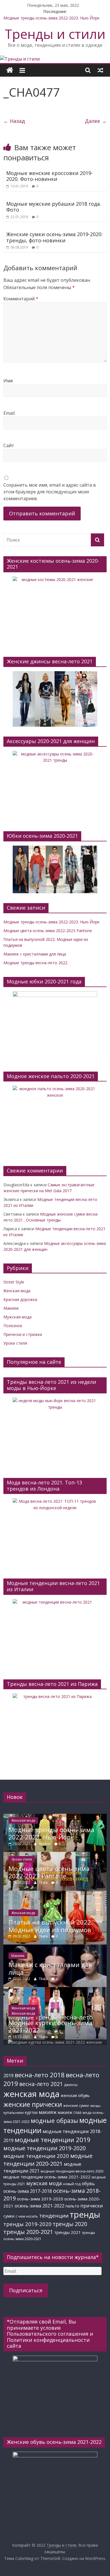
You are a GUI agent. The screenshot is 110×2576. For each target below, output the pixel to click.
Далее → (96, 121)
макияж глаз (70, 2112)
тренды (85, 2214)
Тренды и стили (55, 34)
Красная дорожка (20, 1299)
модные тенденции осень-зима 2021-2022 (47, 2177)
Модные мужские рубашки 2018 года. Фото (54, 207)
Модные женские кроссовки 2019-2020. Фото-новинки (49, 176)
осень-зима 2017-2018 (28, 2191)
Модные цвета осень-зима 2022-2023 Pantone (48, 931)
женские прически (33, 2104)
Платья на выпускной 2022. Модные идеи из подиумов (51, 1926)
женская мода (31, 2094)
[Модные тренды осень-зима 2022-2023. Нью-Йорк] (55, 1816)
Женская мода (17, 1291)
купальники (14, 2113)
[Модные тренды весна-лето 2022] (55, 1990)
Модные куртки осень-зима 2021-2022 (50, 2026)
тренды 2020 (70, 2224)
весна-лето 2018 (40, 2075)
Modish (45, 1844)
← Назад (14, 121)
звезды (95, 2106)
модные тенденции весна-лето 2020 (72, 2171)
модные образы (54, 2121)
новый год (72, 2184)
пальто (72, 2206)
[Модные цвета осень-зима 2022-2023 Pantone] (55, 1855)
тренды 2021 (68, 2232)
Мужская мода (17, 1317)
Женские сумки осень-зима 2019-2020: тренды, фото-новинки (54, 237)
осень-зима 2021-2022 (39, 2206)
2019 (8, 2075)
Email (9, 413)
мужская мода (44, 2183)
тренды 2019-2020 (27, 2224)
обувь (88, 2183)
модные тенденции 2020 (36, 2156)
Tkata (44, 1882)
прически (92, 2206)
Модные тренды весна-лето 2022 (35, 963)
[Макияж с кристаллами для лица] (55, 1947)
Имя (8, 381)
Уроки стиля (15, 1343)
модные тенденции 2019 (53, 2140)
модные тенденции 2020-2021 (48, 2160)
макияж (48, 2112)
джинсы (71, 2085)
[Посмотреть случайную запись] (100, 70)
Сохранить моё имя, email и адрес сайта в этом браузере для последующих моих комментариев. (50, 492)
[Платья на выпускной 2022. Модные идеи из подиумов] (55, 1893)
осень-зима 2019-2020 (40, 2199)
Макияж (11, 1308)
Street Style (14, 1282)
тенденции (54, 2215)
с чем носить (27, 2216)
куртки (31, 2112)
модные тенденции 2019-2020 (45, 2148)
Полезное (13, 1326)
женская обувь (75, 2095)
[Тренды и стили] (20, 59)
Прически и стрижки (23, 1334)
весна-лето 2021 (41, 2084)
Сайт (9, 445)
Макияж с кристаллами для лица (35, 954)
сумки (9, 2216)
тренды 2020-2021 (28, 2232)
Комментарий (21, 299)
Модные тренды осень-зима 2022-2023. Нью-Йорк (51, 18)
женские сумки (76, 2106)
